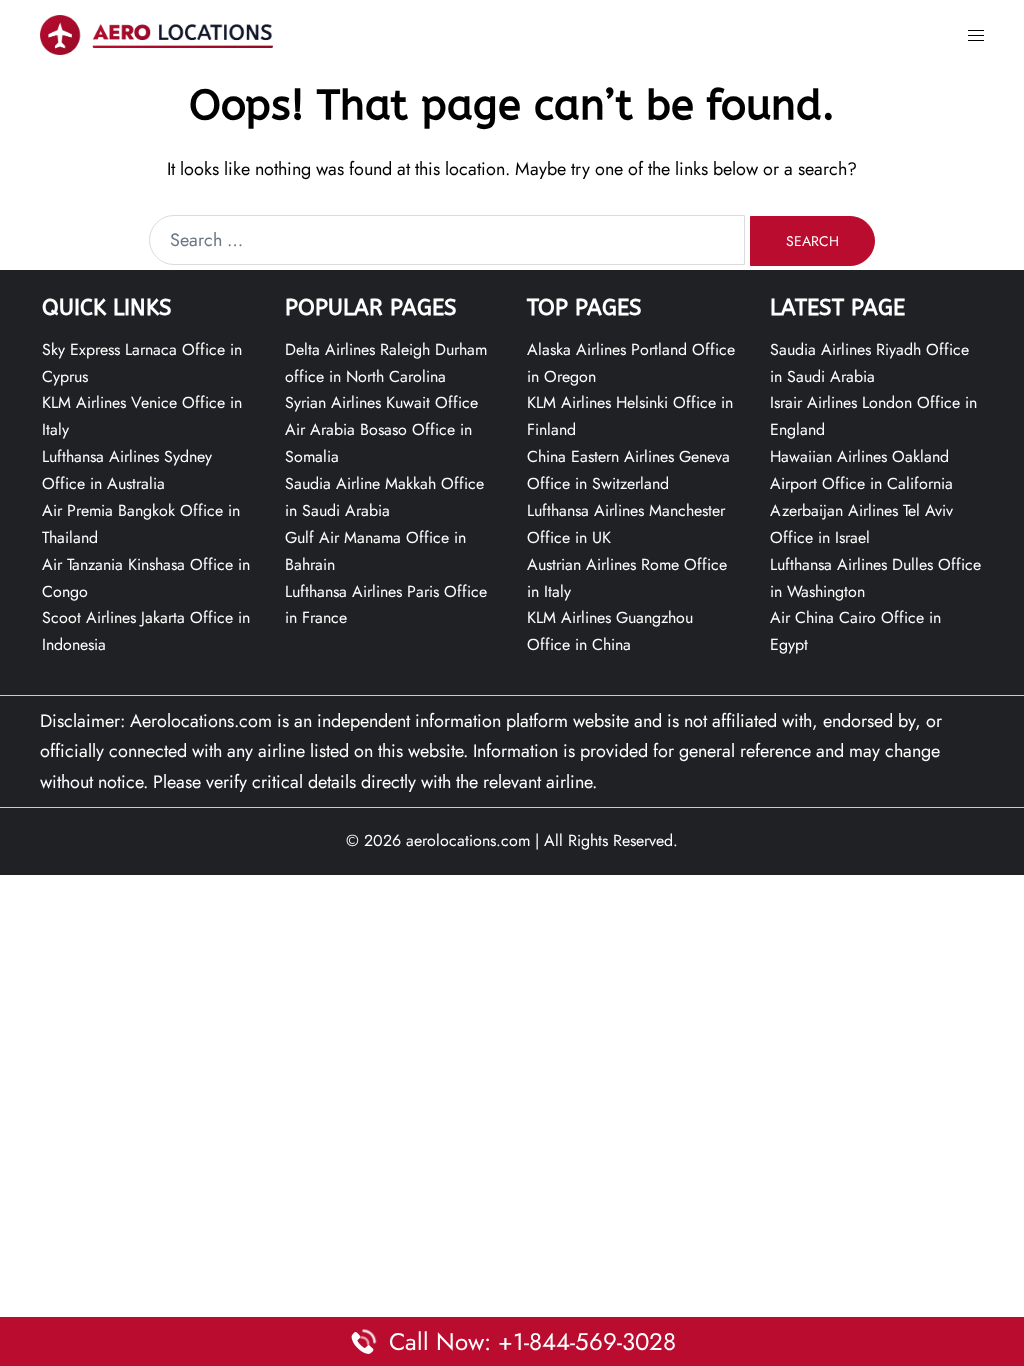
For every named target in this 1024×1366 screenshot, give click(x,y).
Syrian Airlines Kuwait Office (381, 402)
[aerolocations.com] (156, 33)
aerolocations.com (468, 840)
